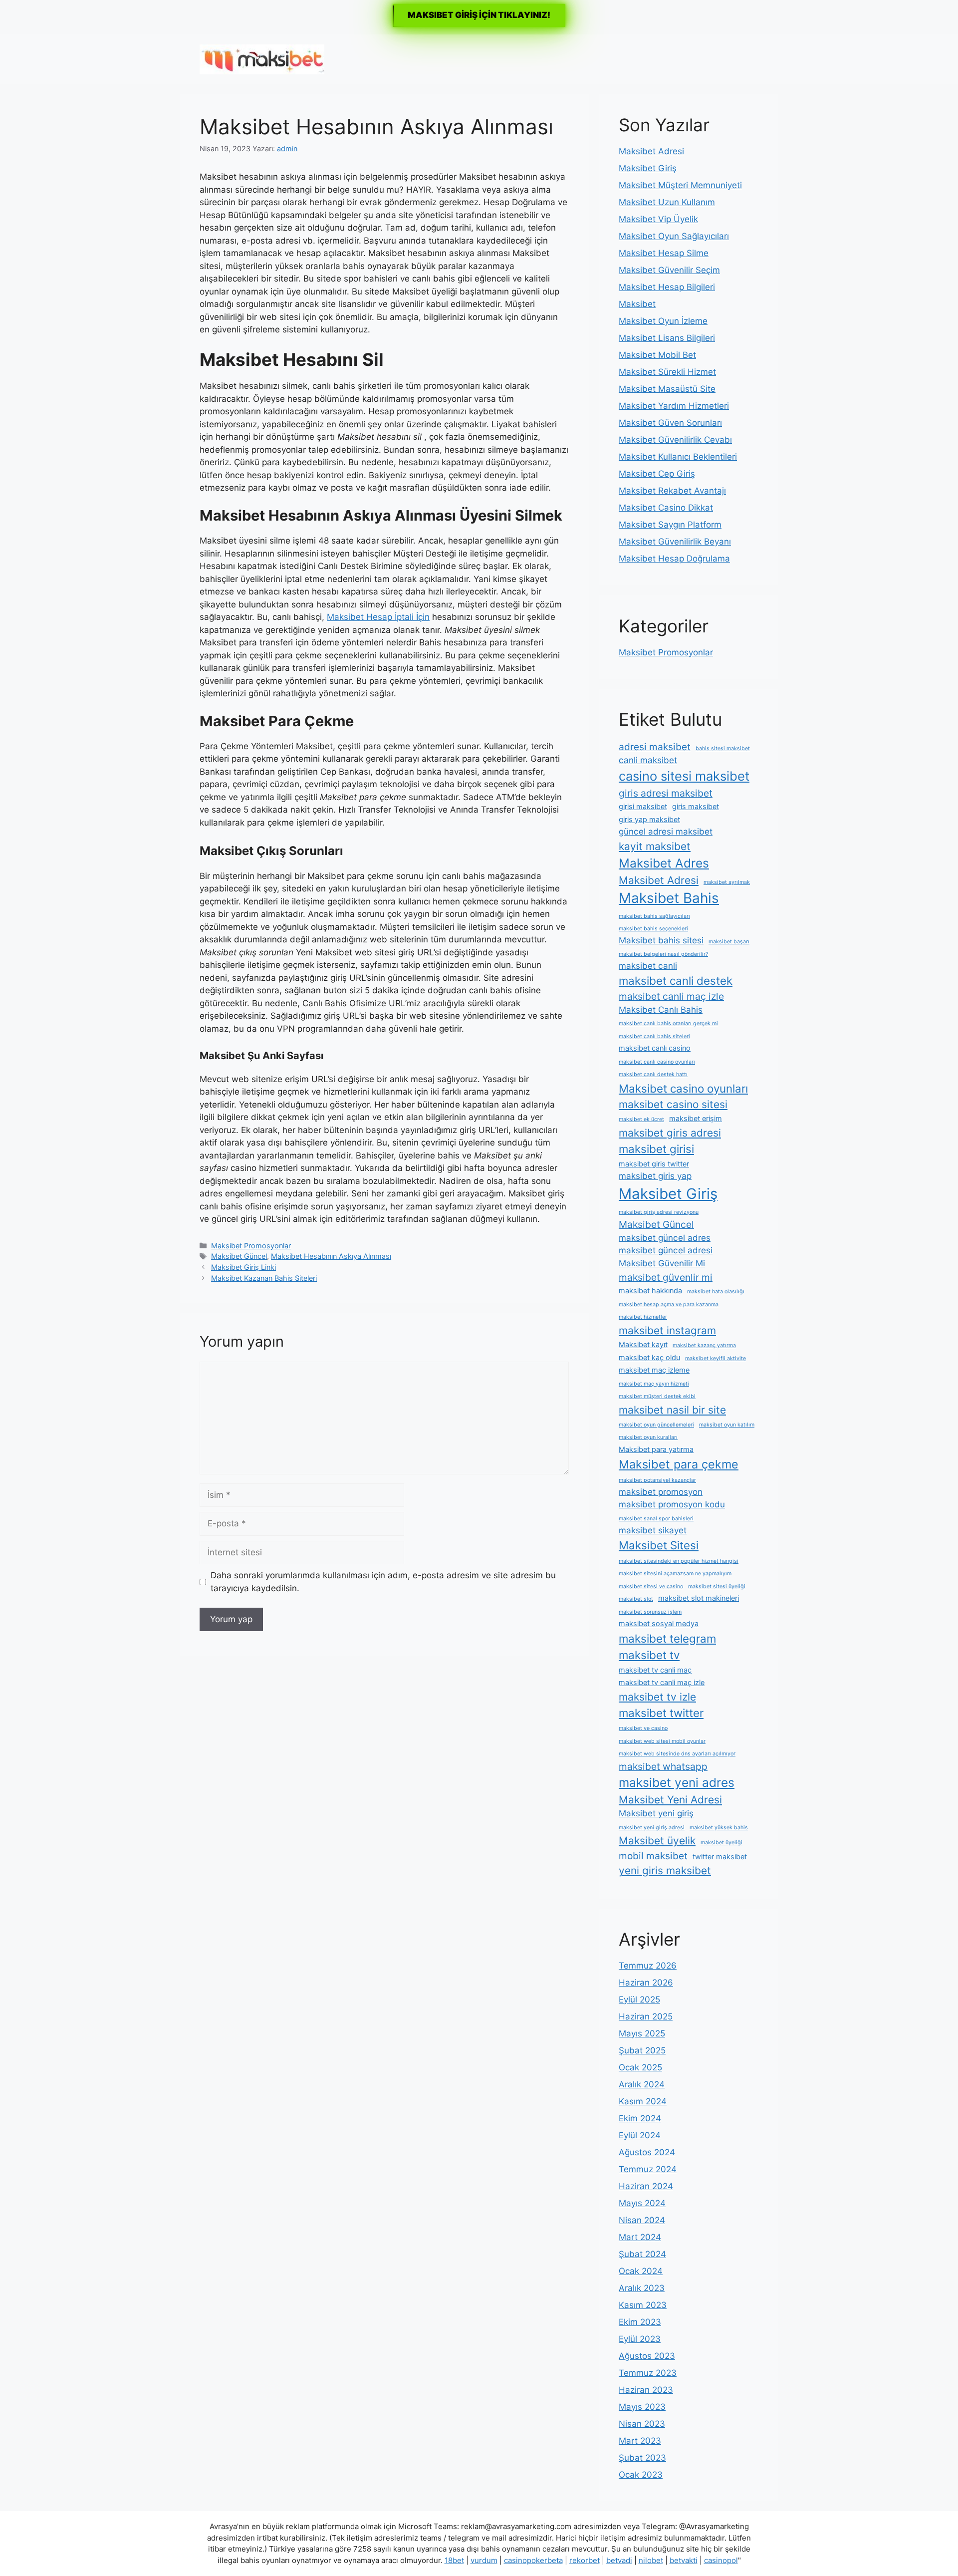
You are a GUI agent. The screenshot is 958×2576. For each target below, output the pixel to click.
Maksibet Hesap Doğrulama (674, 559)
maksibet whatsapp (663, 1766)
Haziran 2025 (646, 2016)
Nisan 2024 (642, 2220)
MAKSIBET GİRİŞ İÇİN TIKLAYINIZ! (479, 15)
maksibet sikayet (653, 1530)
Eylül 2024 (640, 2135)
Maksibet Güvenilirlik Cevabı (675, 440)
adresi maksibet (655, 747)
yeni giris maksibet (665, 1870)
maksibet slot (636, 1599)
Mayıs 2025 (642, 2033)
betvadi (619, 2560)
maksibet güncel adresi (666, 1250)
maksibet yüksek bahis (719, 1828)
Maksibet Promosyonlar (251, 1246)
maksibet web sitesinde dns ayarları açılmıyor (677, 1754)
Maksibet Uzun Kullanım (667, 202)
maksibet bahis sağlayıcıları (654, 916)
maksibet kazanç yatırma (704, 1345)
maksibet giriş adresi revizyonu (659, 1212)
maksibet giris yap (655, 1176)
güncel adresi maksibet (666, 832)
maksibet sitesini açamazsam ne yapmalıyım (675, 1574)
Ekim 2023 (640, 2322)
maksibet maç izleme (654, 1370)
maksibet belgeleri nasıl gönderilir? (663, 954)
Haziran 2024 (646, 2186)
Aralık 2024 (642, 2084)
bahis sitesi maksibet (723, 748)
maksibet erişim (696, 1118)
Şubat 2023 (642, 2458)
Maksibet (637, 304)
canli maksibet (648, 760)
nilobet (651, 2560)
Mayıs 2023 (642, 2407)
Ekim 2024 (640, 2118)
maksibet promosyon (661, 1492)
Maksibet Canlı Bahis (661, 1010)
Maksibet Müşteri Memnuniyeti (680, 185)
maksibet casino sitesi (673, 1104)
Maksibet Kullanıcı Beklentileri (678, 457)
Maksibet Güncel (239, 1256)
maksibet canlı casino (655, 1048)
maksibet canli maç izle (671, 996)
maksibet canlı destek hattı (653, 1074)
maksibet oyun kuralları (648, 1437)
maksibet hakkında (650, 1290)
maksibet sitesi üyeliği (717, 1586)
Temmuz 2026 (648, 1966)
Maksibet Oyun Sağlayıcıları (674, 236)
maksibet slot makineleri (699, 1598)
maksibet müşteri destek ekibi (657, 1396)
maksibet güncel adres (665, 1238)
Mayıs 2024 (642, 2203)
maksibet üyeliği (721, 1843)
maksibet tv (649, 1655)
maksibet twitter (661, 1713)
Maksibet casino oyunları (683, 1088)
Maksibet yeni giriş (656, 1813)
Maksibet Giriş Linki (243, 1267)
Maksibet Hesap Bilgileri (667, 287)
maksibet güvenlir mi (666, 1277)
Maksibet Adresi (651, 151)
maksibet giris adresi (670, 1133)
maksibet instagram (667, 1330)
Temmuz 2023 (648, 2373)
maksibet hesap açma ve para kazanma (669, 1304)
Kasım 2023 (643, 2305)
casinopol (721, 2560)
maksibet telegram (667, 1638)
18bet (454, 2560)
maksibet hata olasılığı (716, 1291)
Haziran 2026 (646, 1983)
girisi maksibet (643, 806)
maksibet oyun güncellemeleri (656, 1425)
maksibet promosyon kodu (672, 1504)
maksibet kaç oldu (649, 1357)
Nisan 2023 (642, 2424)
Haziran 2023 (646, 2390)
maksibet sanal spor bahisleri (656, 1519)
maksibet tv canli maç (655, 1670)
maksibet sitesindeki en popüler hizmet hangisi (679, 1561)
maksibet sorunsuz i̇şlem (650, 1612)
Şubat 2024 (642, 2254)
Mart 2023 (640, 2441)
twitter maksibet (720, 1857)
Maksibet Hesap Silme (664, 253)
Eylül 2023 (640, 2339)
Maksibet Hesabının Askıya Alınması (331, 1256)
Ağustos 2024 (647, 2152)
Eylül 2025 (639, 2000)
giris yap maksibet (649, 819)
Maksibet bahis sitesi (661, 940)
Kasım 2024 (643, 2101)
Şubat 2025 (642, 2050)
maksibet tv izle (657, 1697)
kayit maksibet (655, 846)
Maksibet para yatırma (656, 1449)
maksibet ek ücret (641, 1119)
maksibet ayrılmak (727, 882)
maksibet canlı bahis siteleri (654, 1036)
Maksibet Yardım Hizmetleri (674, 406)
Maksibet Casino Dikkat (666, 508)
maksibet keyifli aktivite (716, 1358)
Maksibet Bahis (669, 898)
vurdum (484, 2560)
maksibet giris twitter (654, 1164)
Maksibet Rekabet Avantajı (672, 491)
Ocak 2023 (641, 2475)
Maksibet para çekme (679, 1464)
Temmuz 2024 (648, 2169)
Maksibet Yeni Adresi (670, 1800)
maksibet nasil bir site (672, 1410)
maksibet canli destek (676, 981)
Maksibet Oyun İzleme (663, 321)
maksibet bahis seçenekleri (653, 929)
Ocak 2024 (641, 2271)
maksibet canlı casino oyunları (657, 1062)
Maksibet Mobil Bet (657, 355)
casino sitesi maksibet (684, 776)
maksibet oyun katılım (727, 1425)
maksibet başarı (729, 942)
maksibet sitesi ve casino (651, 1586)
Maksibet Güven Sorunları (670, 423)
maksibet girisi (656, 1149)
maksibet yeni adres (677, 1782)
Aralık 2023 (642, 2288)
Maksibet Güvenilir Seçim (669, 270)
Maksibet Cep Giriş (657, 474)
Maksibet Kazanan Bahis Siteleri (264, 1278)
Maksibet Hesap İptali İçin (378, 617)
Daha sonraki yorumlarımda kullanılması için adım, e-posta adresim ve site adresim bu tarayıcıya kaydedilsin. (383, 1582)
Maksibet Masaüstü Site (667, 389)
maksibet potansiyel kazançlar (657, 1480)
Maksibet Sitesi (659, 1545)
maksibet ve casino (643, 1728)
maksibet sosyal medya (659, 1623)
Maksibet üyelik (657, 1841)
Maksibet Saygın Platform (670, 525)
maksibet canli (648, 966)
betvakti (684, 2560)
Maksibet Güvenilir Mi (662, 1263)
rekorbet (585, 2560)
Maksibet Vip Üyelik (658, 219)
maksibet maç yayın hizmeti (654, 1384)
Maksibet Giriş (648, 168)
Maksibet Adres (664, 863)
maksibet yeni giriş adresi (652, 1828)
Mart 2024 (640, 2237)
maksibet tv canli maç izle (662, 1682)
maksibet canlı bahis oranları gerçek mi (668, 1023)
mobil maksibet (653, 1856)
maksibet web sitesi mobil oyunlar (662, 1741)
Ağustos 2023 (647, 2356)
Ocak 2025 (640, 2067)
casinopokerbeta (533, 2560)
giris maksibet (696, 806)
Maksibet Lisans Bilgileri (667, 338)
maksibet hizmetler (643, 1317)
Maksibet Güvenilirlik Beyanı (675, 542)
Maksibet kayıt (643, 1344)
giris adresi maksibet (666, 793)
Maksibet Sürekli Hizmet (667, 372)
